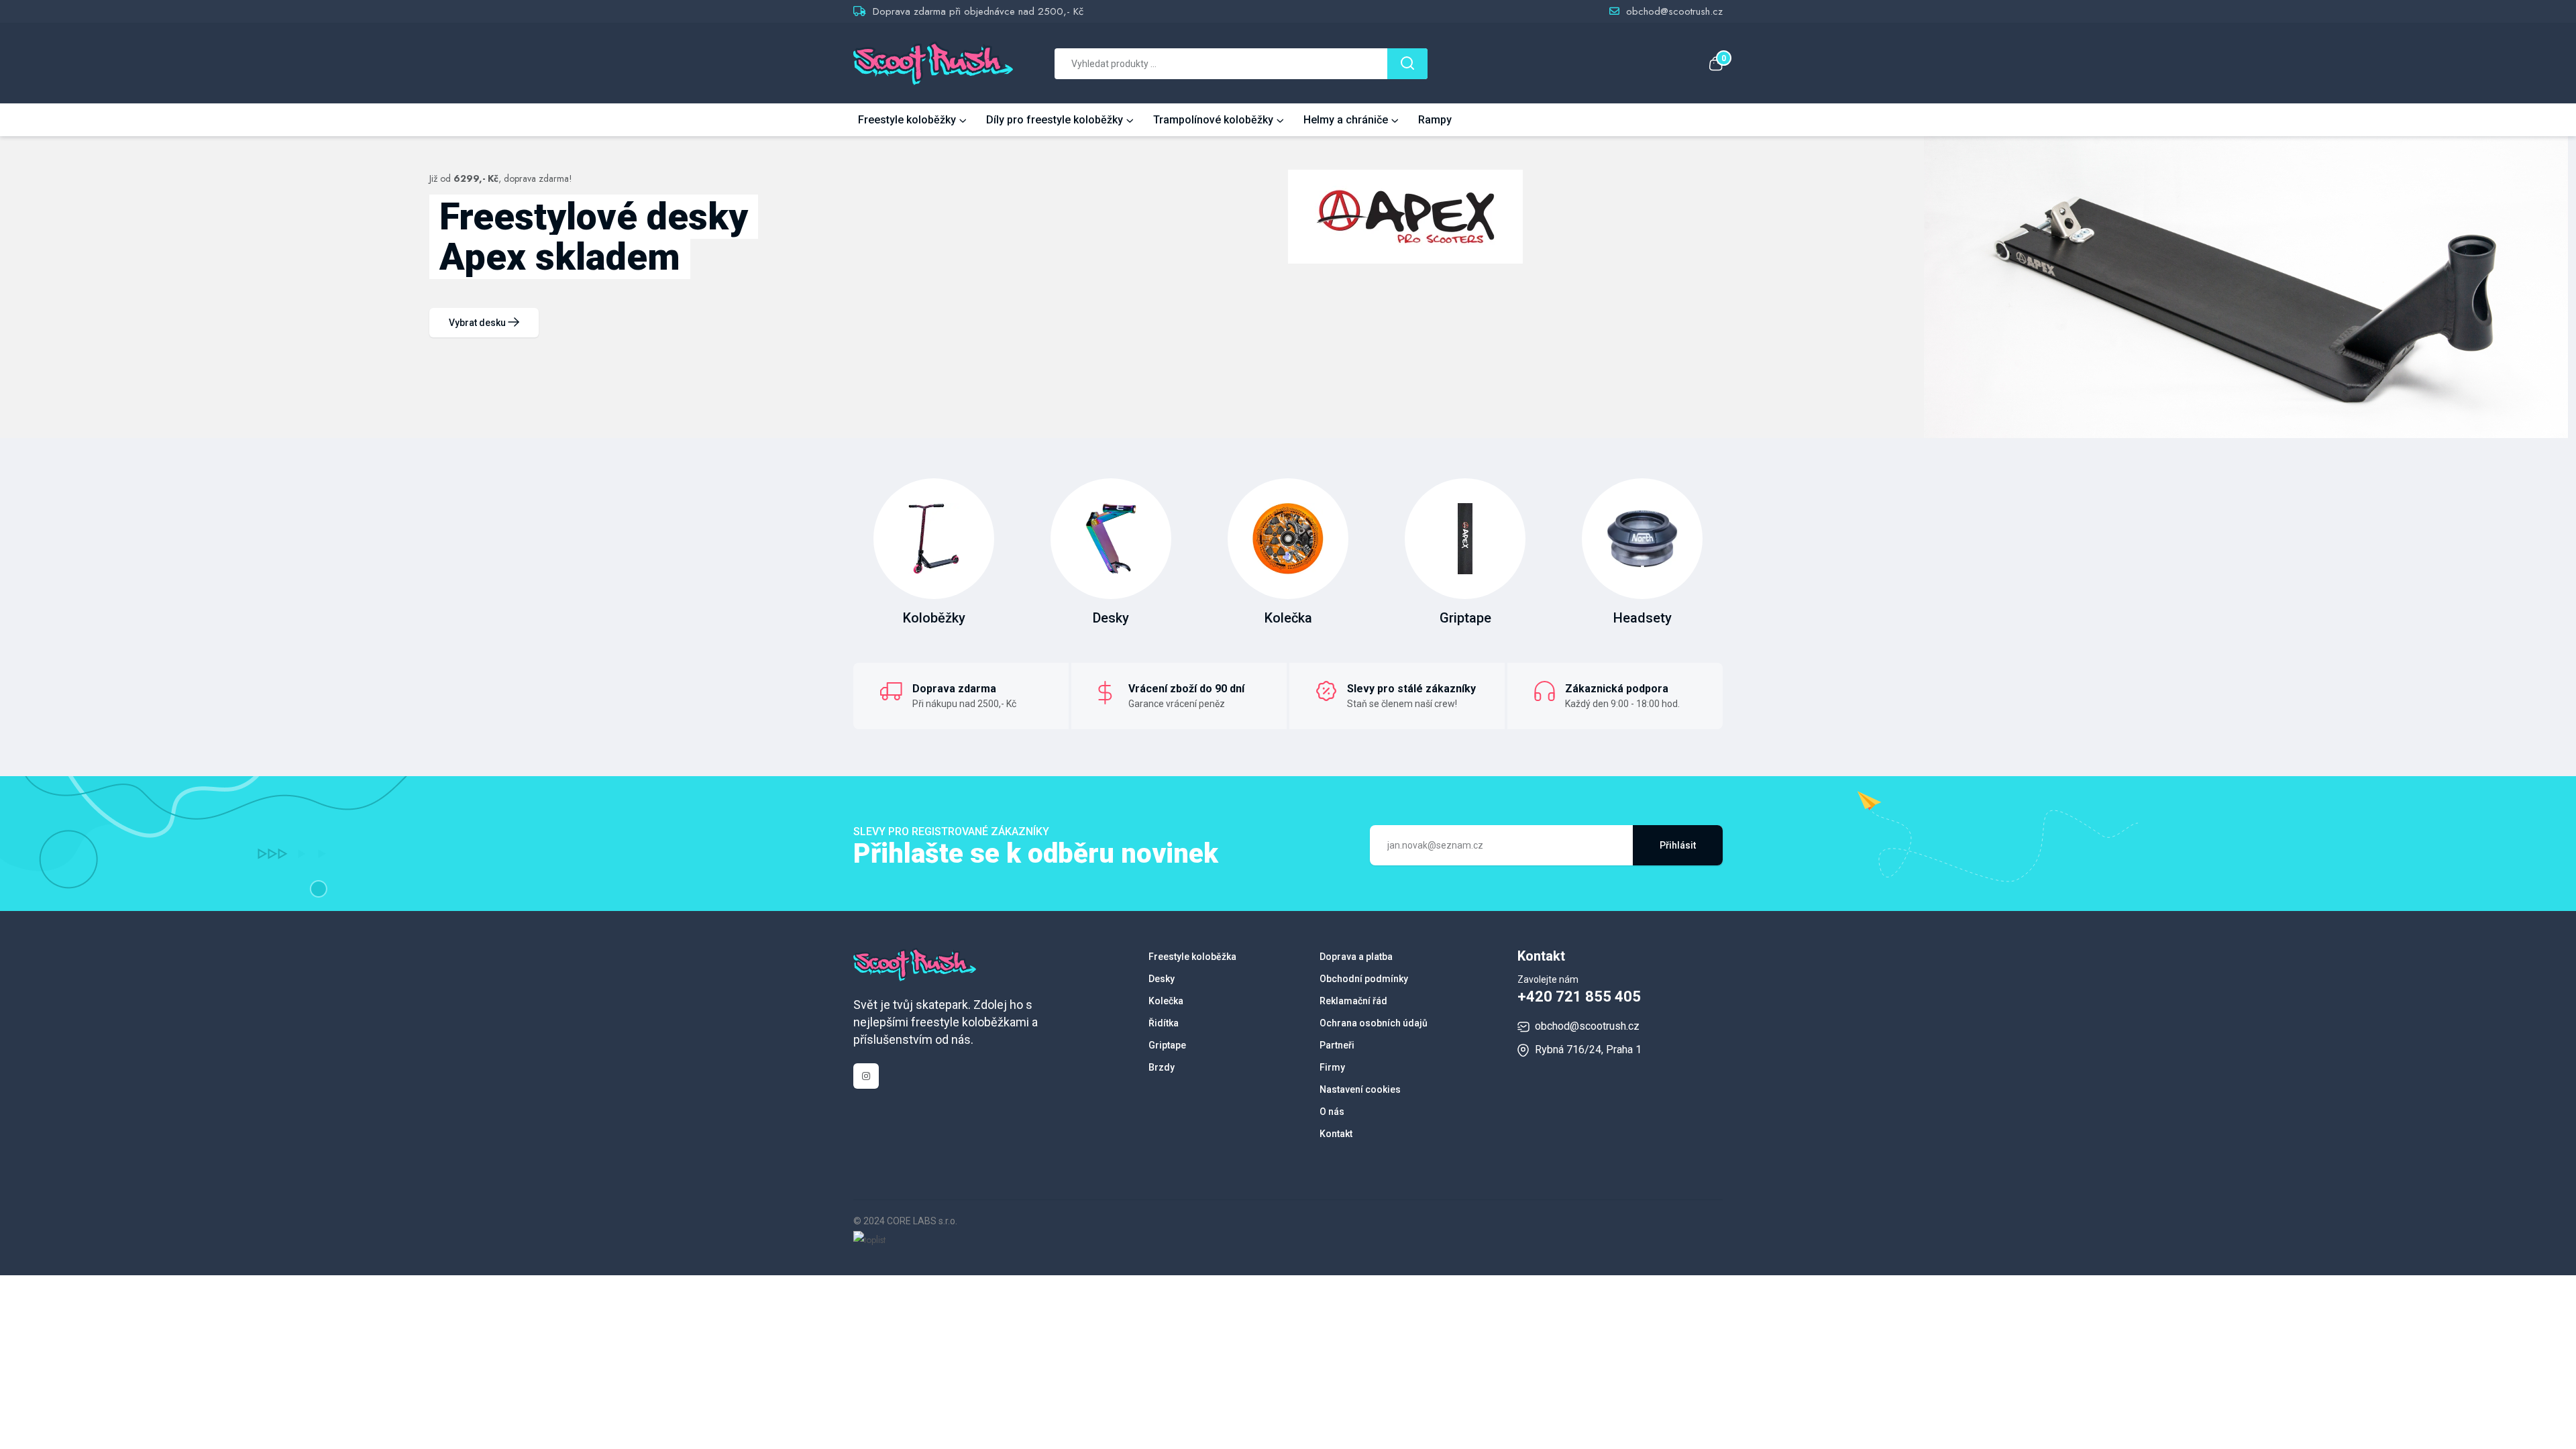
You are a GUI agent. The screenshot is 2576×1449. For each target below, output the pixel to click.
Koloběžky (934, 618)
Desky (1111, 618)
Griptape (1465, 618)
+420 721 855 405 (1579, 997)
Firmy (1332, 1067)
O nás (1332, 1112)
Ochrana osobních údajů (1374, 1023)
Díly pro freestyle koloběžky (1055, 120)
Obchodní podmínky (1364, 979)
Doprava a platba (1356, 957)
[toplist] (869, 1238)
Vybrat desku (478, 323)
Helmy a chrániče (1346, 120)
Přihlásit (1678, 845)
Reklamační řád (1353, 1001)
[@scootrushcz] (866, 1076)
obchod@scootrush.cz (1674, 11)
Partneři (1337, 1045)
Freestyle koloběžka (1192, 957)
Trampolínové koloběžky (1213, 120)
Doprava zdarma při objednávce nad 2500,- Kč (978, 11)
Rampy (1435, 120)
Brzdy (1162, 1067)
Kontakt (1336, 1134)
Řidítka (1164, 1023)
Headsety (1643, 618)
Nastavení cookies (1360, 1089)
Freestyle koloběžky (907, 120)
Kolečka (1288, 618)
